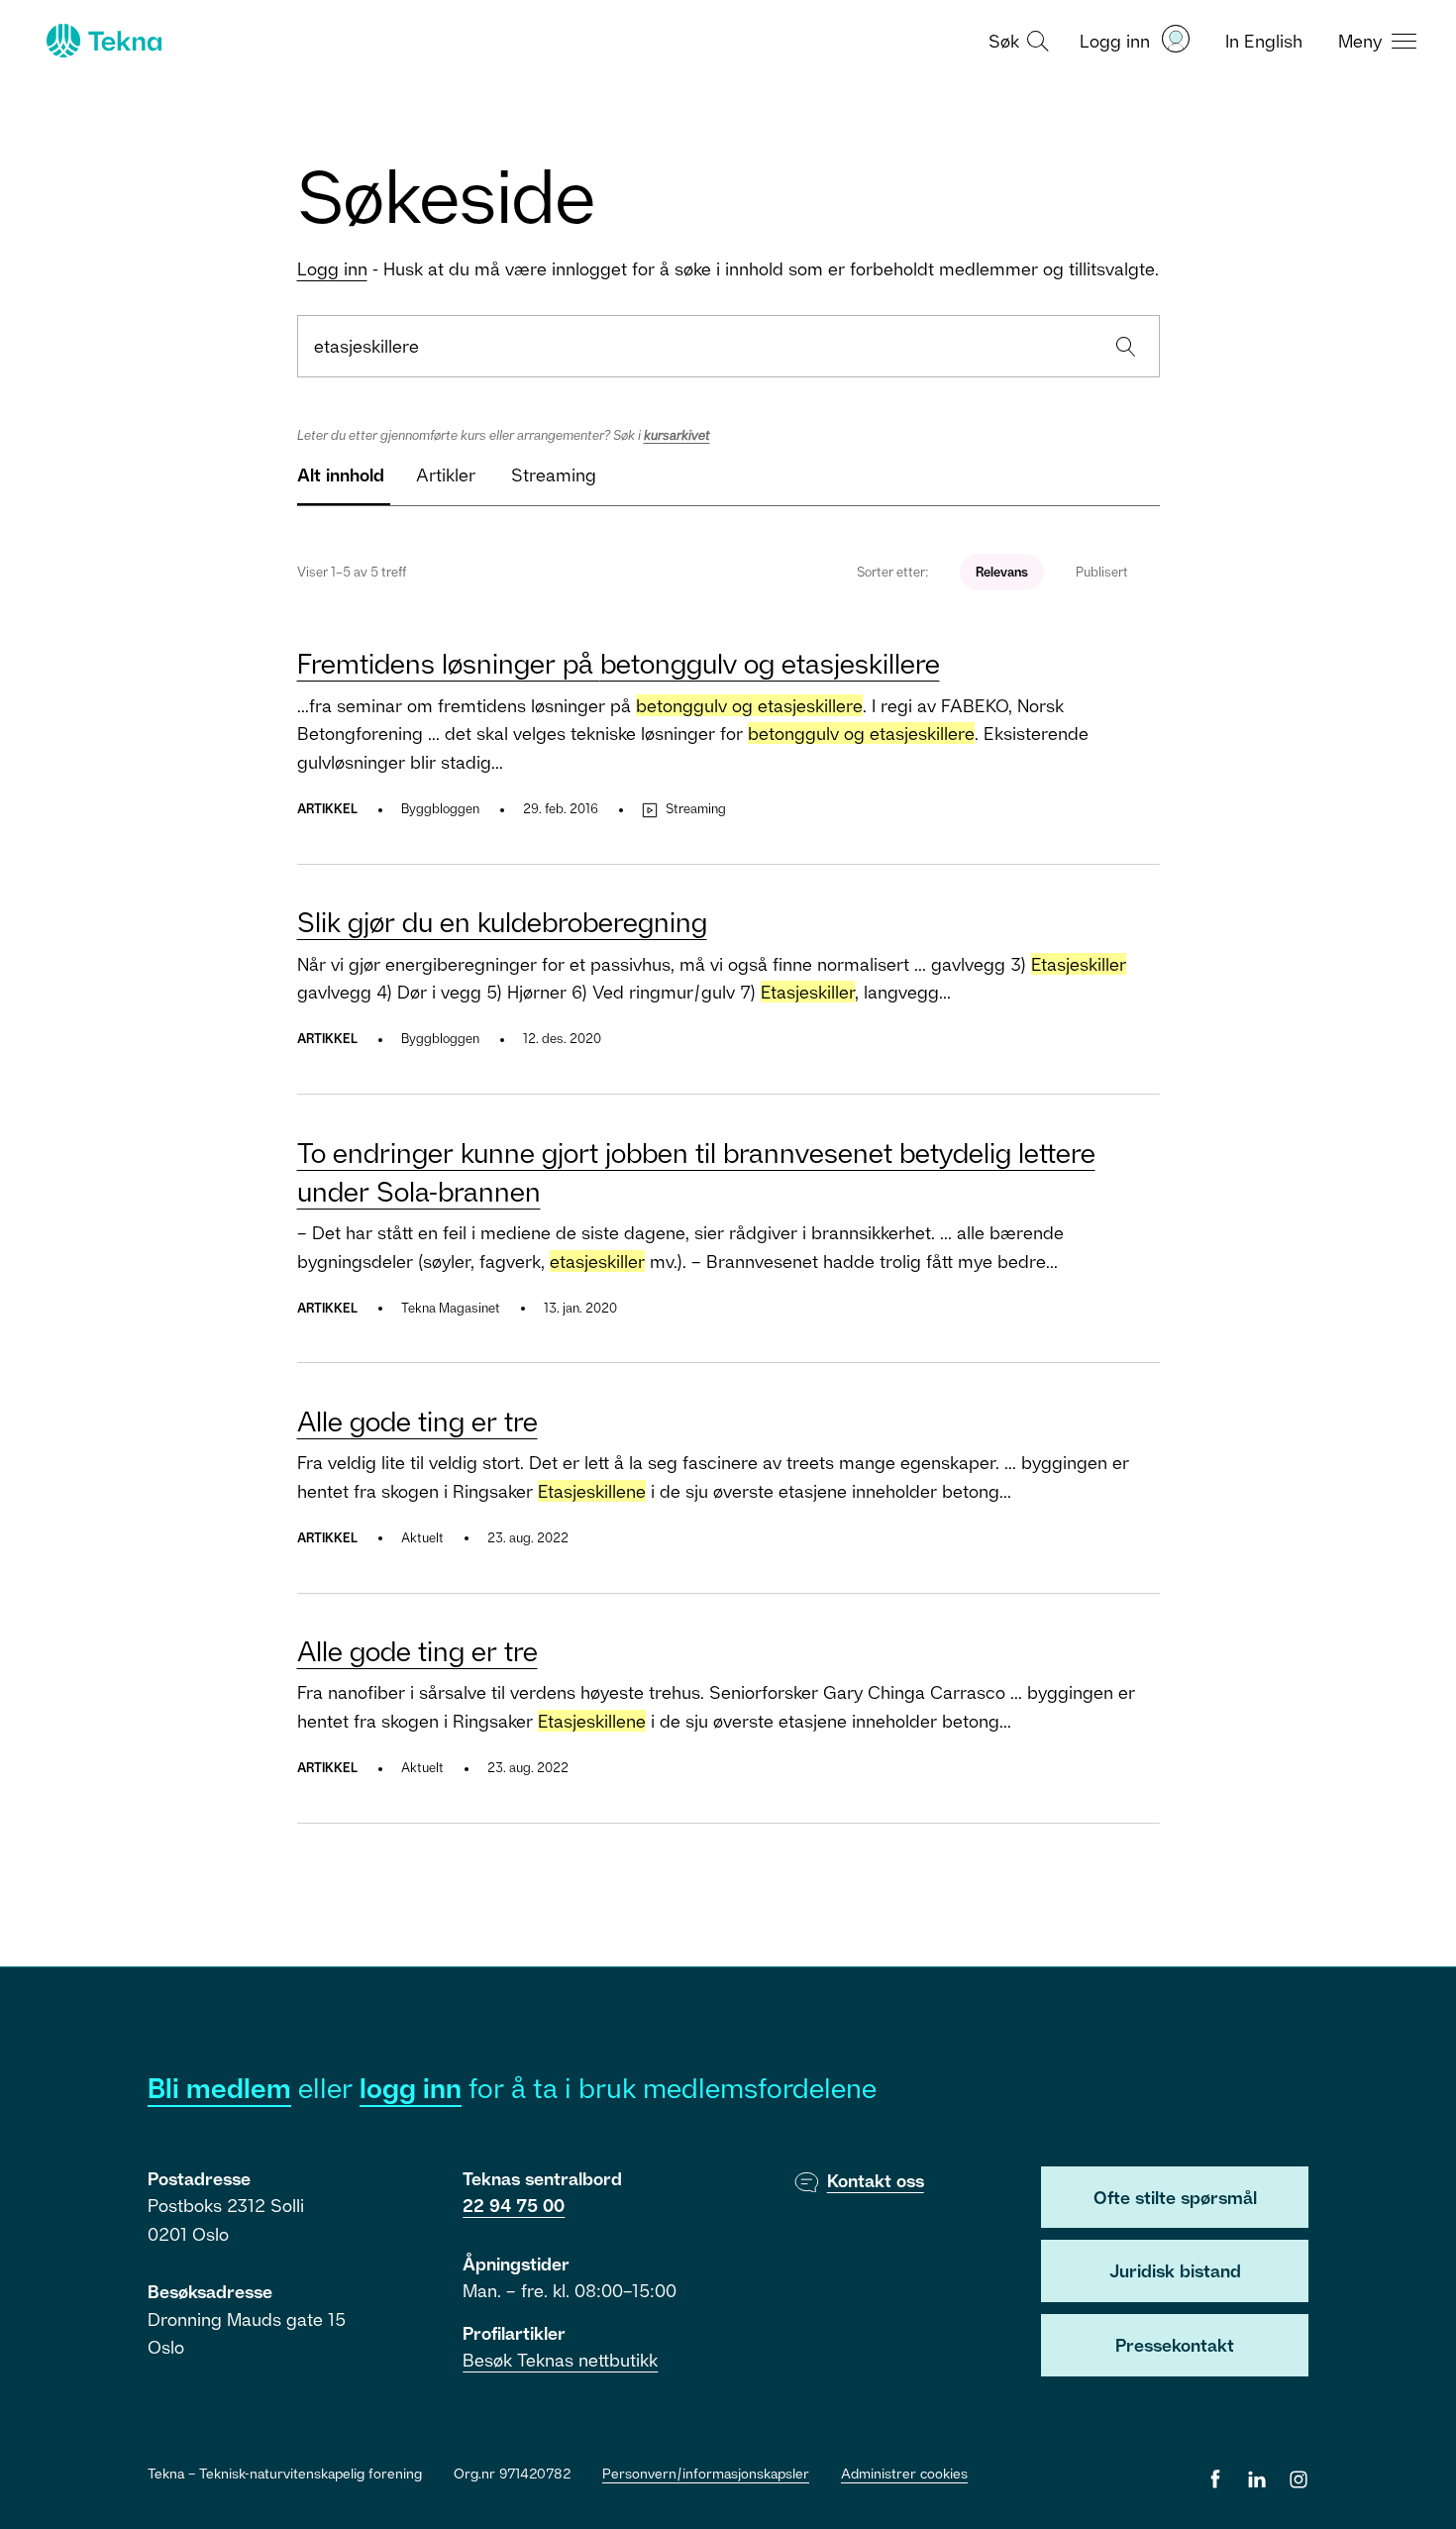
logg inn (411, 2088)
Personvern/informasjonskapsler (706, 2473)
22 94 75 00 (514, 2205)
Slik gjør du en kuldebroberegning (502, 922)
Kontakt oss (876, 2180)
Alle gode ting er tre (417, 1421)
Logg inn (332, 268)
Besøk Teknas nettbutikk (560, 2360)
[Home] (102, 41)
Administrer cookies (904, 2473)
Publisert (1102, 572)
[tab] (341, 483)
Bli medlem (219, 2088)
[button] (1016, 40)
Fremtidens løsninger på (619, 663)
